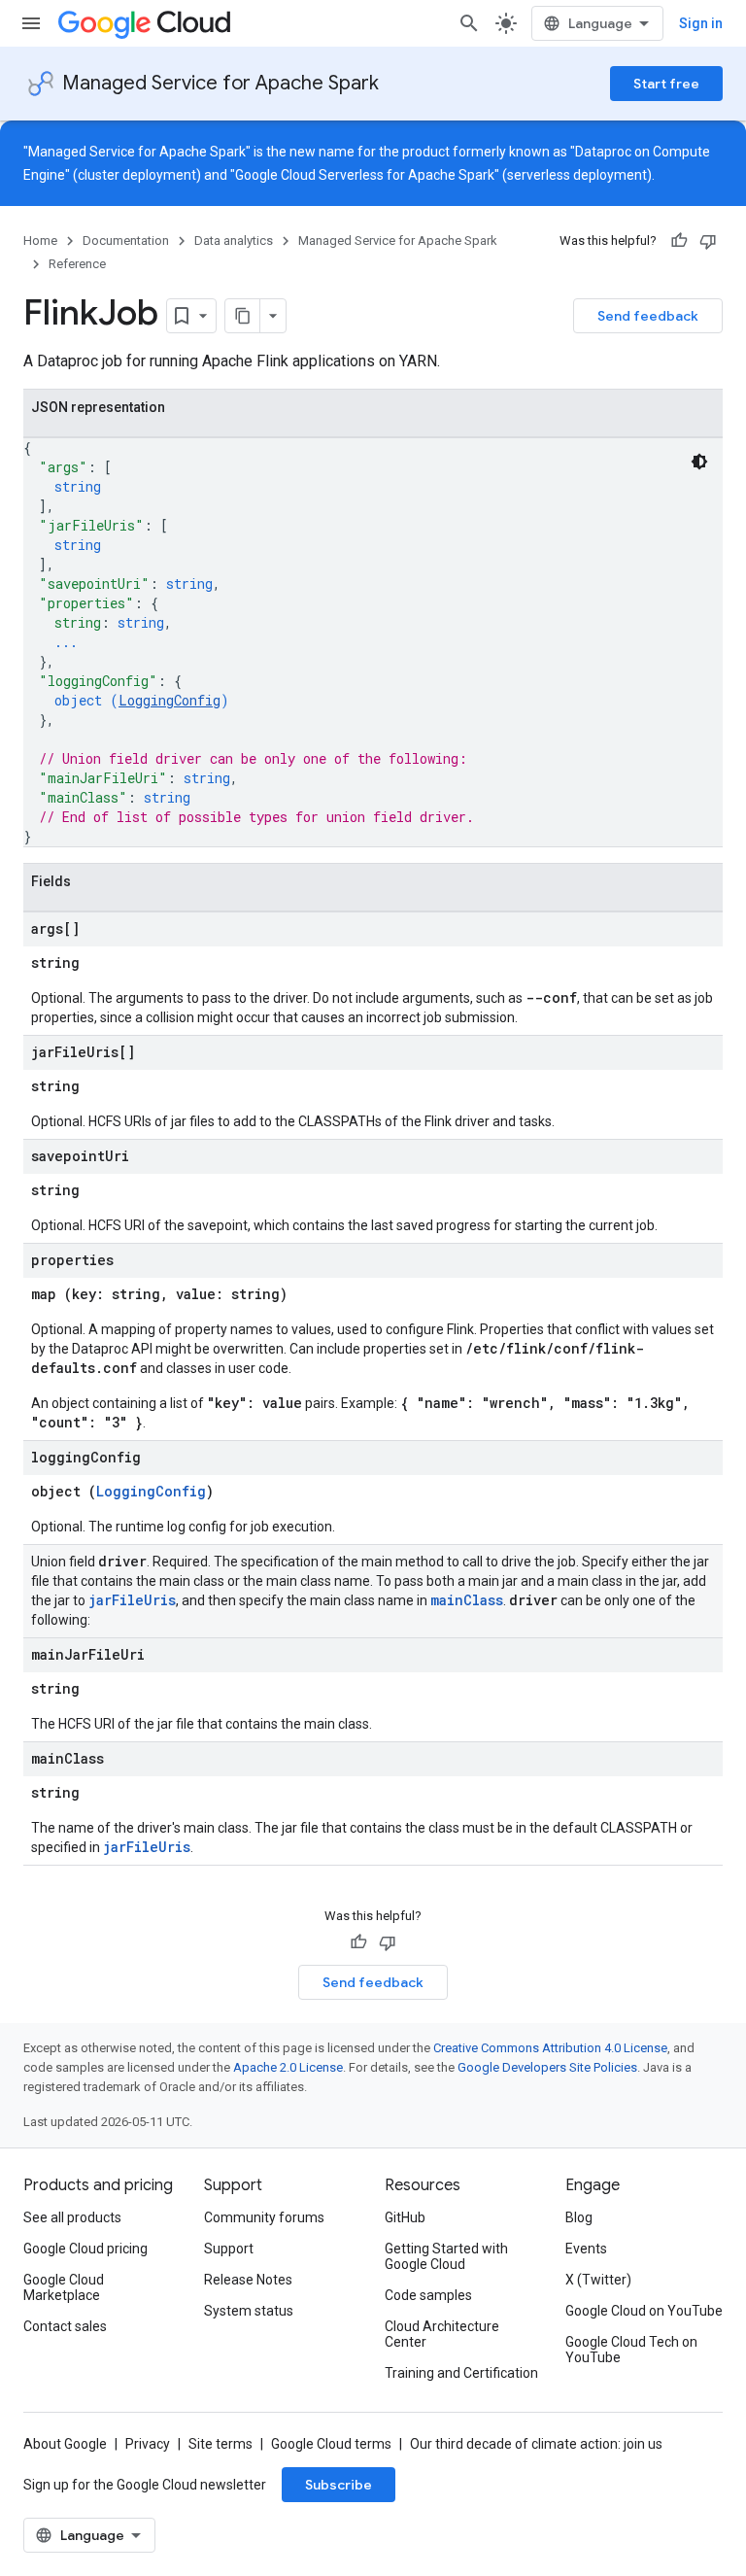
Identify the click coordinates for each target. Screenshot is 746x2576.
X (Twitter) (598, 2280)
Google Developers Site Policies (547, 2067)
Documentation (126, 240)
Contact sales (65, 2326)
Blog (579, 2217)
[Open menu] (31, 23)
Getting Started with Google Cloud (446, 2256)
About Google (65, 2444)
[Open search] (469, 23)
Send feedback (648, 316)
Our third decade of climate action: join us (536, 2444)
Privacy (148, 2444)
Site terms (220, 2444)
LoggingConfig (170, 700)
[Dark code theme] (699, 462)
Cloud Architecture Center (442, 2334)
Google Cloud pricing (85, 2249)
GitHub (405, 2217)
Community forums (264, 2217)
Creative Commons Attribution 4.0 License (550, 2048)
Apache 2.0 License (288, 2067)
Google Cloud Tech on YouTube (631, 2350)
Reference (77, 264)
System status (249, 2311)
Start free (666, 84)
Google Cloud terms (331, 2444)
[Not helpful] (708, 241)
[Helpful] (679, 241)
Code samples (428, 2295)
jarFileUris (132, 1600)
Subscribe (339, 2485)
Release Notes (248, 2280)
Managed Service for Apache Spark (220, 83)
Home (40, 240)
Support (229, 2249)
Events (586, 2249)
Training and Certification (461, 2373)
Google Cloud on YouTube (644, 2311)
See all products (72, 2217)
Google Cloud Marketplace (64, 2287)
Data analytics (234, 240)
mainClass (467, 1600)
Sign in (701, 23)
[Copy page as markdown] (243, 316)
